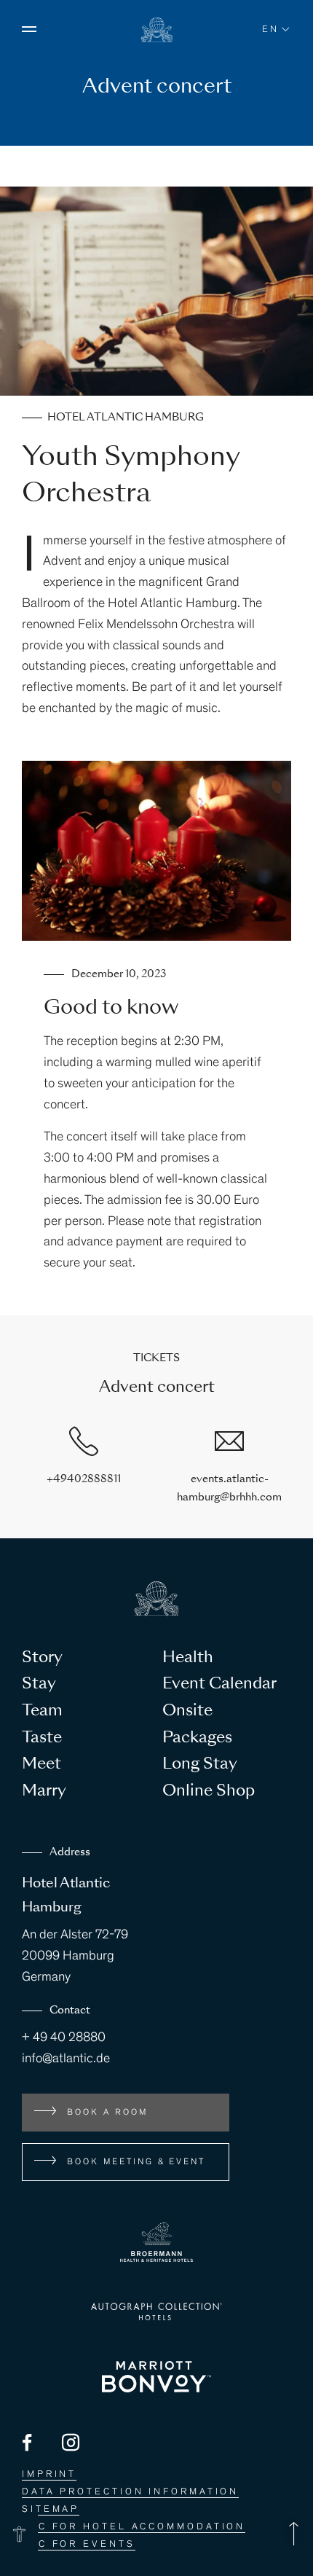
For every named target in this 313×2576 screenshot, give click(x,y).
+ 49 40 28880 (64, 2038)
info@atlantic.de (66, 2059)
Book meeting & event (136, 2162)
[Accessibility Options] (19, 2534)
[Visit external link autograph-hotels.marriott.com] (156, 2311)
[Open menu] (29, 29)
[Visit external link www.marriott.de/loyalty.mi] (156, 2377)
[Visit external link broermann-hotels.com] (156, 2242)
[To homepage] (157, 39)
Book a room (107, 2113)
